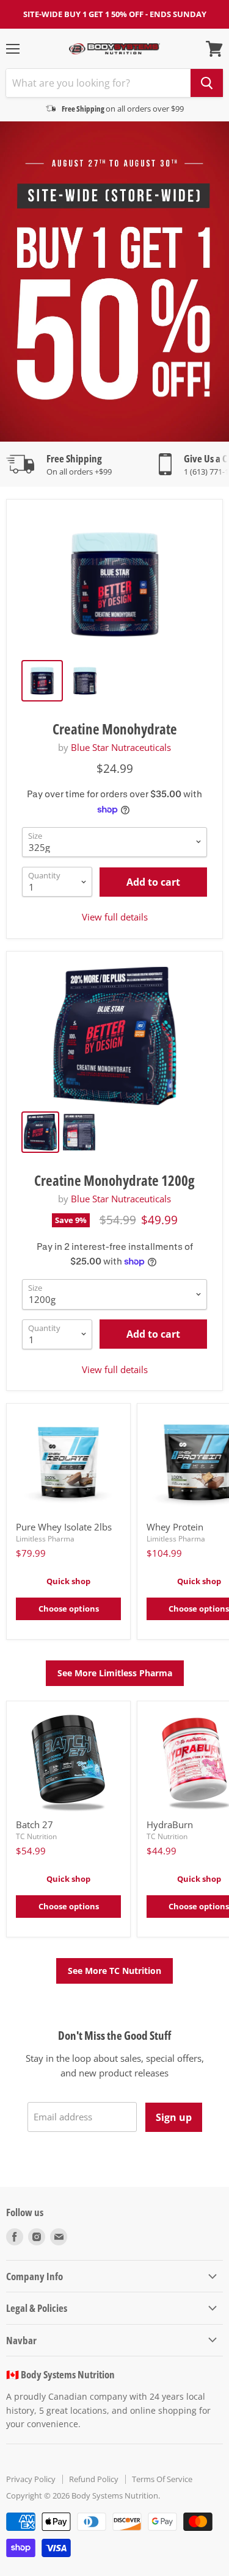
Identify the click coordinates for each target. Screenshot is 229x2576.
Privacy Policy (31, 2479)
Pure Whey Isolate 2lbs (64, 1527)
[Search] (207, 83)
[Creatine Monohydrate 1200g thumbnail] (40, 1132)
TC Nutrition (36, 1836)
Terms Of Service (162, 2479)
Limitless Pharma (45, 1539)
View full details (115, 917)
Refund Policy (94, 2479)
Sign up (174, 2117)
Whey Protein (175, 1527)
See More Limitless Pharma (115, 1673)
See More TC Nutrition (114, 1971)
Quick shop (68, 1581)
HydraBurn (170, 1824)
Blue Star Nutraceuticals (121, 747)
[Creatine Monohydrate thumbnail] (42, 681)
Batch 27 (35, 1824)
